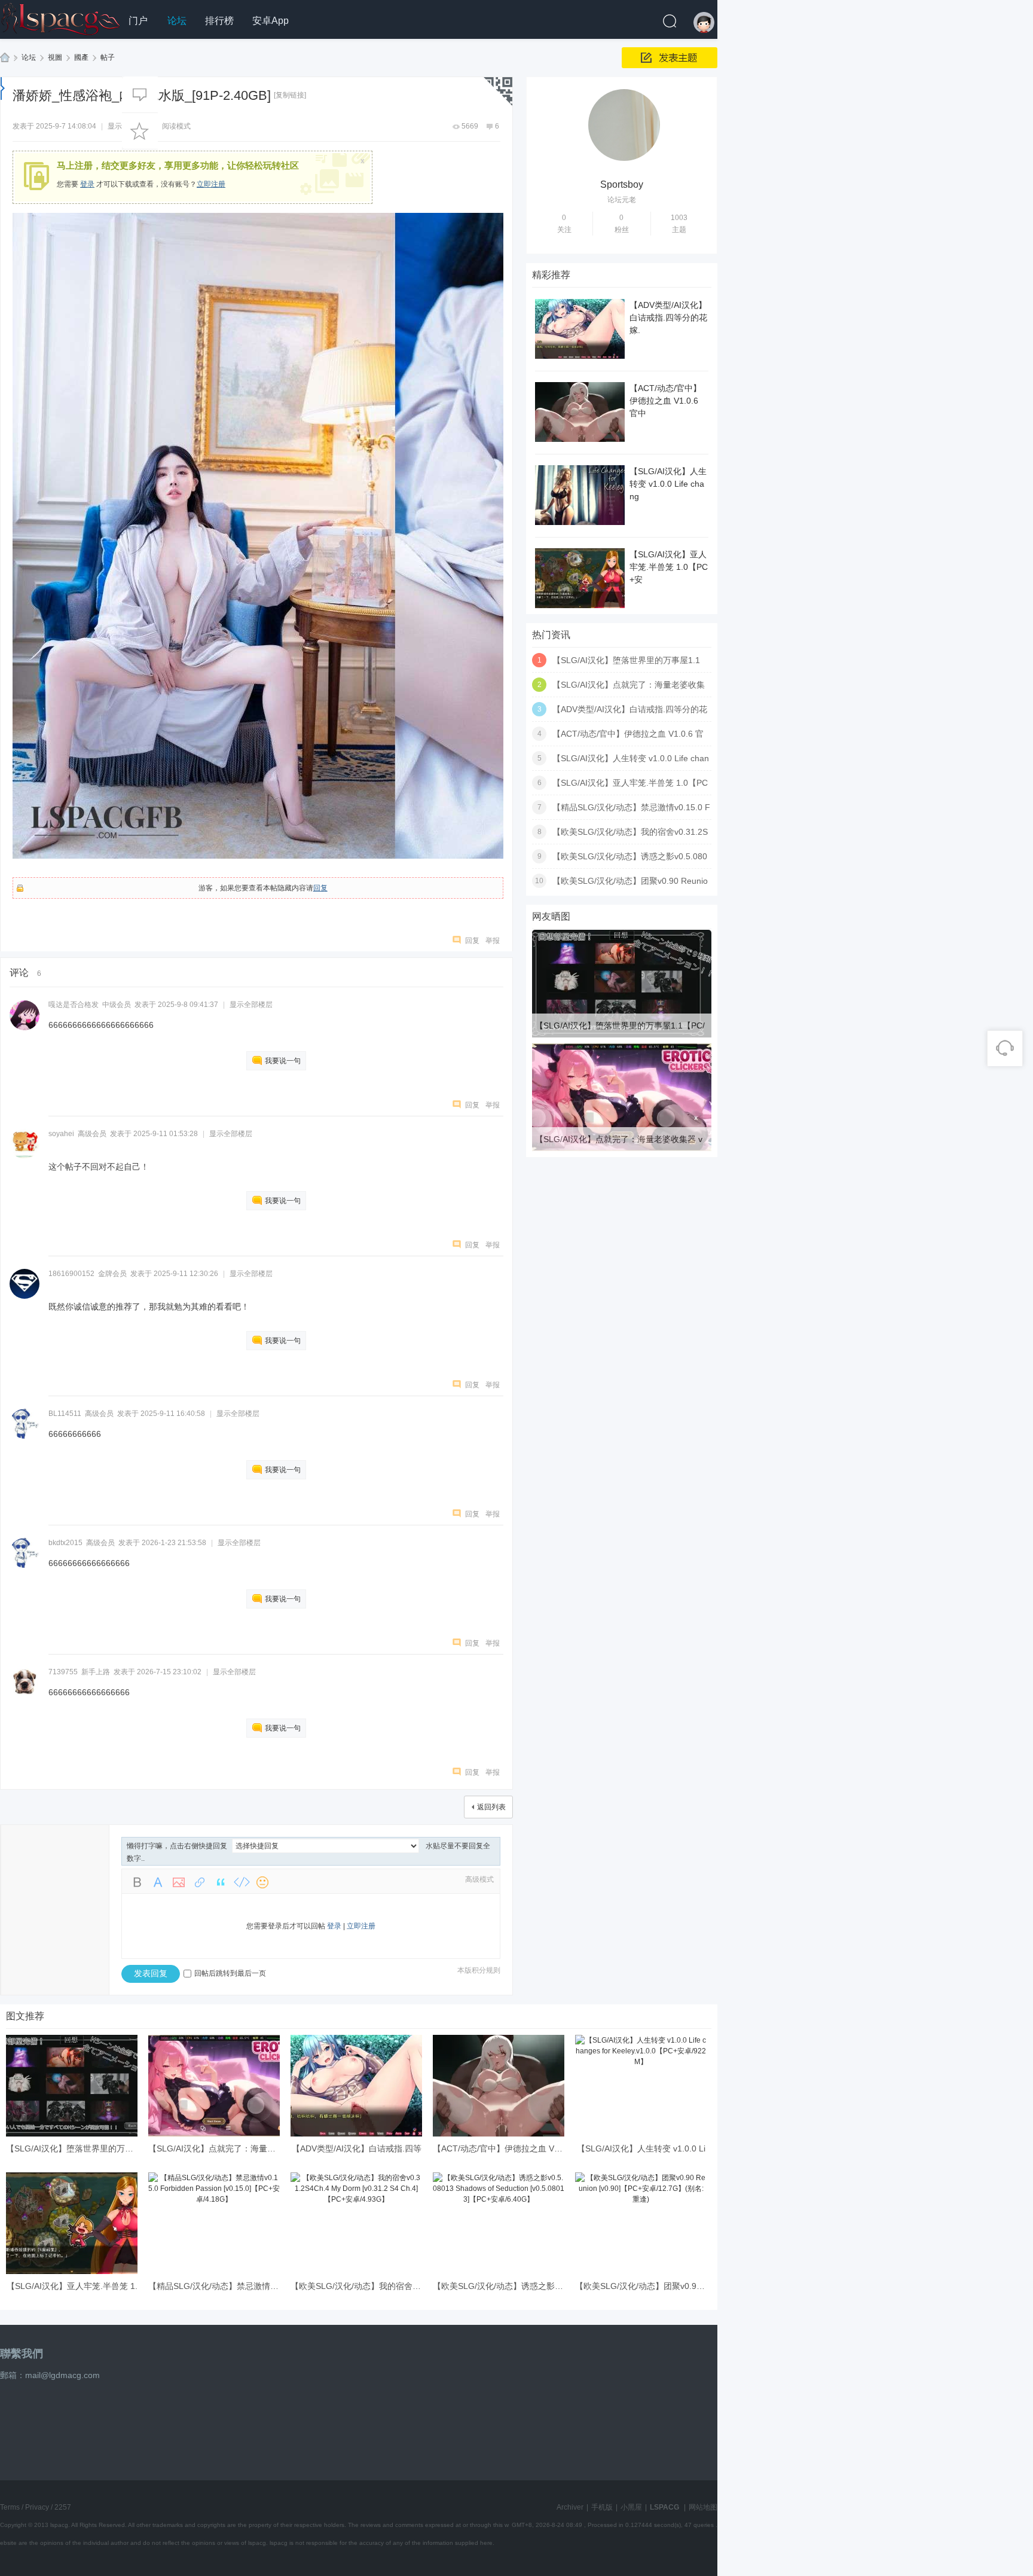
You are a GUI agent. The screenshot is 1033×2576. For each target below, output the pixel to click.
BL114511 (65, 1414)
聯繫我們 (22, 2354)
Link (200, 1882)
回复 (320, 888)
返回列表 (491, 1807)
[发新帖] (670, 58)
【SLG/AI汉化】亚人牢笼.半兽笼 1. (72, 2286)
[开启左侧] (3, 88)
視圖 (55, 57)
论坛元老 (622, 200)
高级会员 (92, 1134)
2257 (63, 2507)
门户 (138, 21)
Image (179, 1882)
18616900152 (71, 1274)
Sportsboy (622, 184)
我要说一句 (283, 1061)
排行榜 (219, 21)
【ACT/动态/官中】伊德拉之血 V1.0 (499, 2148)
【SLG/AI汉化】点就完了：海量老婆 (216, 2148)
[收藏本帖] (140, 131)
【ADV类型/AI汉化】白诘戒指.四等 (357, 2148)
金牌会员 (112, 1274)
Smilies (262, 1882)
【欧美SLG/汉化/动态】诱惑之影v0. (499, 2286)
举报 (493, 941)
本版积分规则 (479, 1970)
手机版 (602, 2507)
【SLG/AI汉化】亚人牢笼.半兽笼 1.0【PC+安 (669, 567)
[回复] (140, 94)
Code (242, 1882)
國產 (81, 57)
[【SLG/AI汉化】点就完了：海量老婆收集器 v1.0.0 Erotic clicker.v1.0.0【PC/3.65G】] (622, 1149)
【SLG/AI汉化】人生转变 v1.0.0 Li (641, 2148)
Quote (221, 1882)
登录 (87, 184)
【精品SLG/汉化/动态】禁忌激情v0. (215, 2286)
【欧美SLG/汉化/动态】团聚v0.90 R (642, 2286)
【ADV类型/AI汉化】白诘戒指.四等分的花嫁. (668, 318)
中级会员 (117, 1005)
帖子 (108, 57)
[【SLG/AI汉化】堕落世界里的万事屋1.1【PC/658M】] (622, 1035)
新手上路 (96, 1672)
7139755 (63, 1672)
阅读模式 (176, 126)
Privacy (37, 2507)
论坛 (177, 21)
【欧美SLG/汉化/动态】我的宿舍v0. (357, 2286)
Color (158, 1882)
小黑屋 (631, 2507)
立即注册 (211, 184)
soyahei (61, 1134)
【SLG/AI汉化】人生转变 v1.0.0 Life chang (668, 484)
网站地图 (703, 2507)
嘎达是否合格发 (74, 1005)
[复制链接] (290, 95)
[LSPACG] (60, 17)
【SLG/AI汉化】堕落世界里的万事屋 (74, 2148)
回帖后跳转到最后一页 (230, 1973)
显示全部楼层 (251, 1005)
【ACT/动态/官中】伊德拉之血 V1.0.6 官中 (665, 401)
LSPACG (5, 58)
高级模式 (479, 1879)
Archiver (570, 2507)
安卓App (271, 21)
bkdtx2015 (65, 1543)
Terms (10, 2507)
